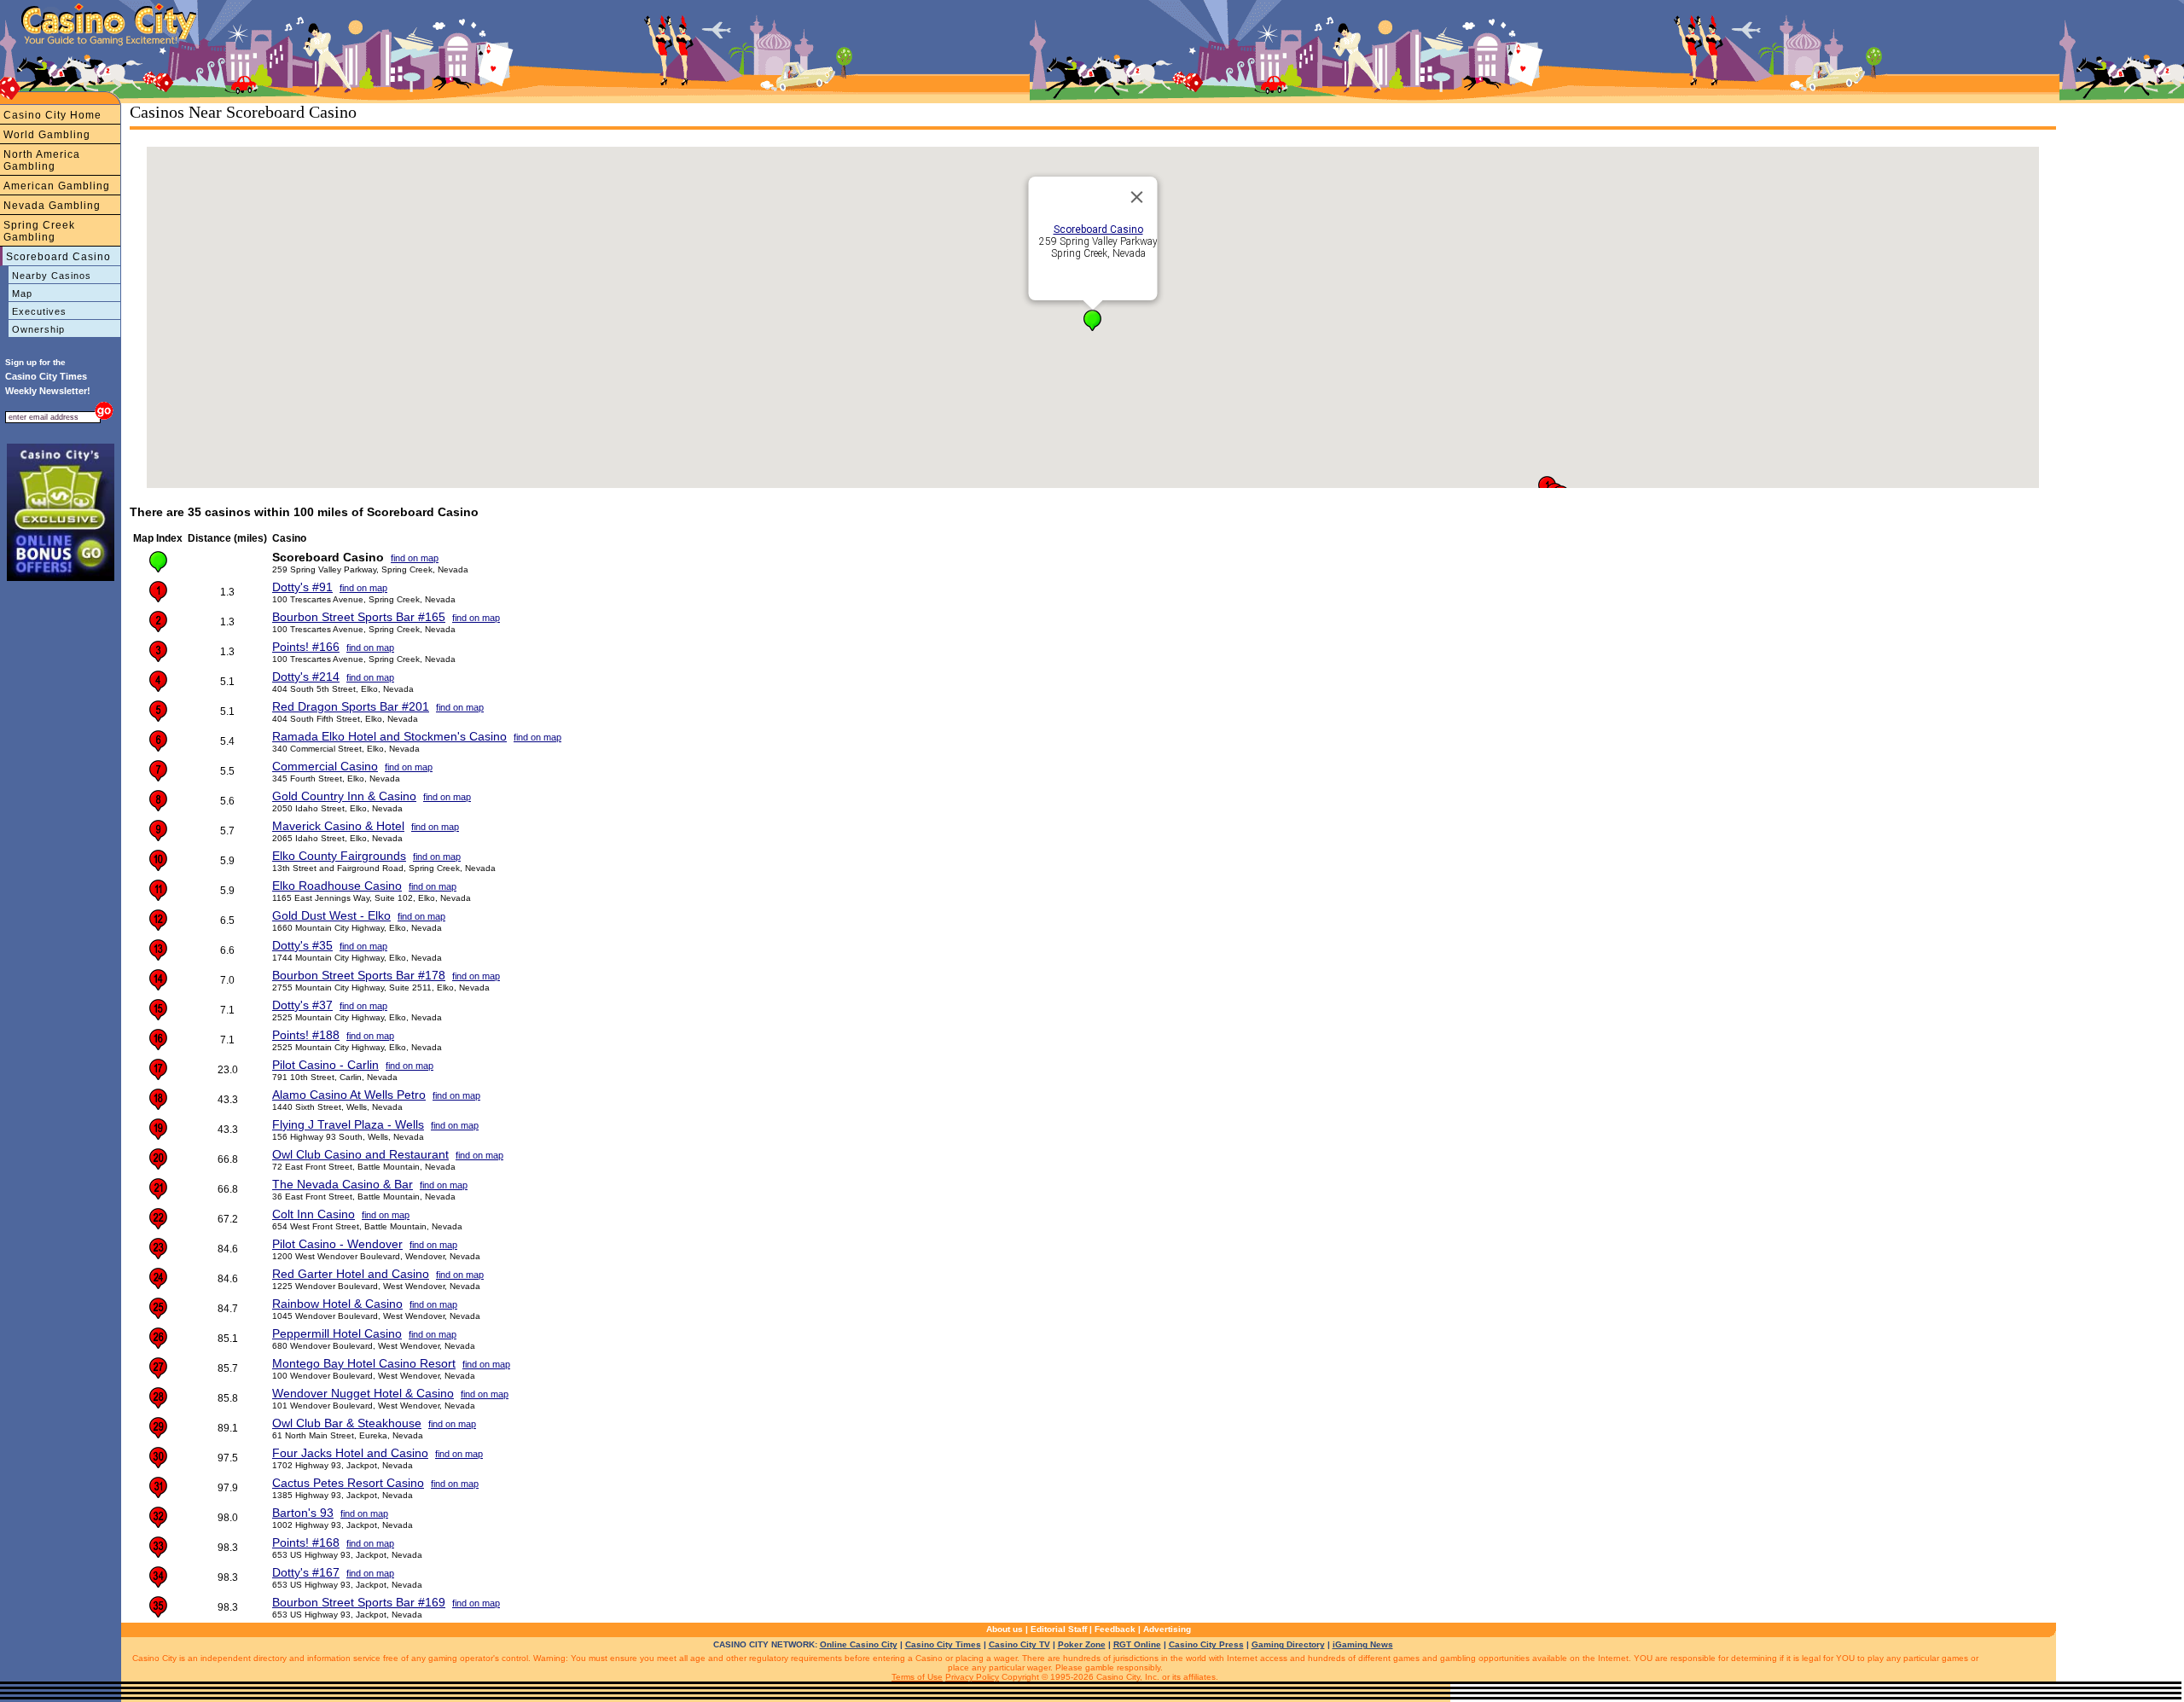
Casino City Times (943, 1644)
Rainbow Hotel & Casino (337, 1304)
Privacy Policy (972, 1677)
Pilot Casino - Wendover (337, 1244)
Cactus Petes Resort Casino (348, 1483)
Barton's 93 (303, 1513)
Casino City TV (1019, 1644)
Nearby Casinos (52, 276)
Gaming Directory (1288, 1644)
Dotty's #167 (306, 1572)
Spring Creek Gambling (39, 231)
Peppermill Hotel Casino (337, 1333)
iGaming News (1363, 1644)
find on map (415, 558)
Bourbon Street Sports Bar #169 (359, 1602)
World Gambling (47, 135)
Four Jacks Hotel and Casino (350, 1453)
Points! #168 (306, 1542)
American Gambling (57, 186)
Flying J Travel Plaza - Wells (348, 1124)
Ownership (38, 329)
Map (22, 293)
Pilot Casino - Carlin (325, 1065)
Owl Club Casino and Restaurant (360, 1154)
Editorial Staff (1059, 1629)
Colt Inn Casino (314, 1214)
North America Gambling (42, 160)
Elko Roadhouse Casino (337, 886)
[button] (1092, 320)
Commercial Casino (325, 766)
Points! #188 (306, 1035)
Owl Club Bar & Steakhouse (347, 1423)
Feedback (1115, 1629)
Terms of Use (917, 1677)
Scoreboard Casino (58, 257)
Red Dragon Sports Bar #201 (351, 706)
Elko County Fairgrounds (339, 856)
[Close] (1137, 197)
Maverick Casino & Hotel (338, 826)
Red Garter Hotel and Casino (351, 1274)
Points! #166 (306, 647)
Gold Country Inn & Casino (344, 796)
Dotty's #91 (302, 587)
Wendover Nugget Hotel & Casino (363, 1393)
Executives (39, 311)
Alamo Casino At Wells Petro (349, 1095)
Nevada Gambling (52, 206)
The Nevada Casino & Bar (343, 1184)
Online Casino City (859, 1644)
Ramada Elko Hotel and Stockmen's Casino (389, 736)
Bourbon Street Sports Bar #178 (359, 975)
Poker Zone (1082, 1644)
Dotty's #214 (306, 677)
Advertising (1167, 1629)
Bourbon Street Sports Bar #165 (359, 617)
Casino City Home (52, 115)
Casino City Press (1206, 1644)
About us (1005, 1629)
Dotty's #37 (302, 1005)
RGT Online (1137, 1644)
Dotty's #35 (302, 945)
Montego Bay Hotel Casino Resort (364, 1363)
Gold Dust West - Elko (331, 915)
